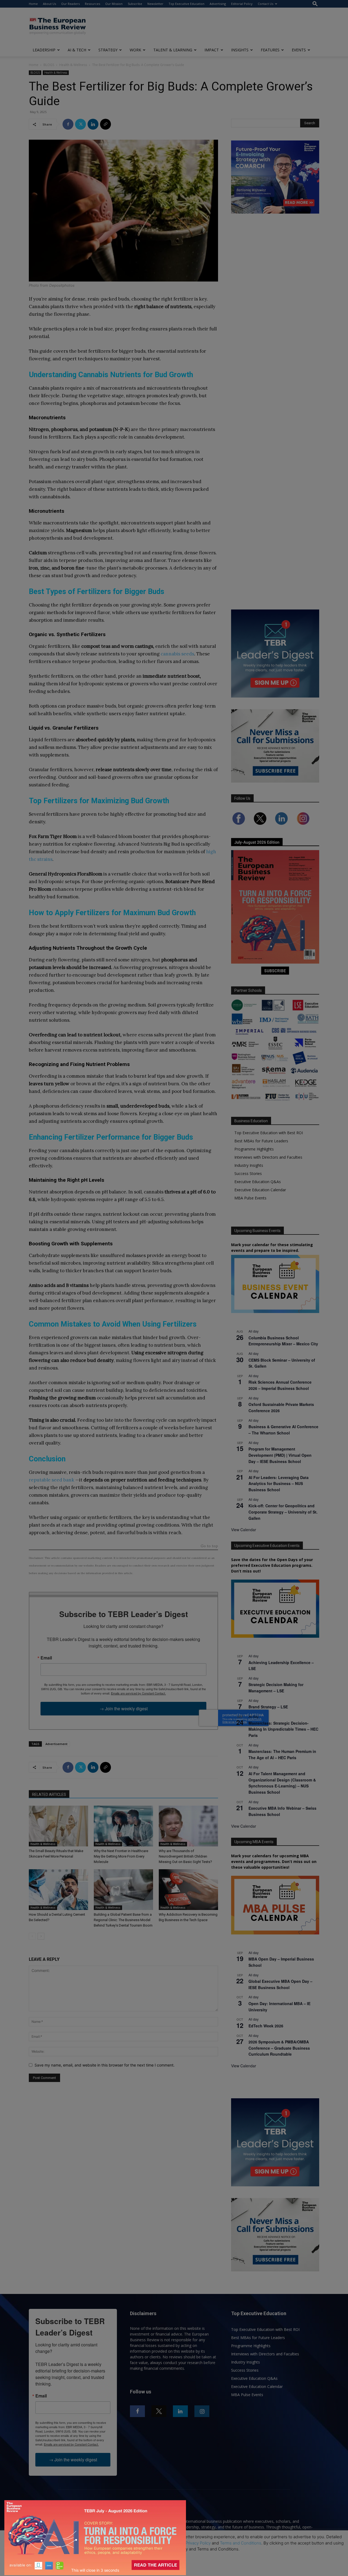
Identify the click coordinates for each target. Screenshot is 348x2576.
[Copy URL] (105, 124)
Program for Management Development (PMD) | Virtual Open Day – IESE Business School (280, 1455)
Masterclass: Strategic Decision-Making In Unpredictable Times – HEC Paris (283, 1729)
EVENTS (299, 50)
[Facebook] (68, 124)
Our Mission (114, 4)
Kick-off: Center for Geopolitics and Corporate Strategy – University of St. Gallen (283, 1512)
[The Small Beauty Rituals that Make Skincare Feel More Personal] (58, 1826)
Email (46, 1658)
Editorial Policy (242, 4)
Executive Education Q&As (258, 1182)
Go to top (209, 1546)
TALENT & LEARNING (173, 50)
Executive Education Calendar (260, 1190)
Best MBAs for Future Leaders (261, 1141)
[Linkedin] (93, 124)
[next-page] (41, 1936)
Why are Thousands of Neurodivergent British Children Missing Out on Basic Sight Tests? (185, 1856)
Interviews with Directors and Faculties (268, 1157)
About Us (49, 4)
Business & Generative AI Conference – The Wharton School (283, 1430)
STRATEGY (108, 50)
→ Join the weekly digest (124, 1709)
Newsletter (155, 4)
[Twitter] (80, 124)
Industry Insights (249, 1165)
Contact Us (265, 4)
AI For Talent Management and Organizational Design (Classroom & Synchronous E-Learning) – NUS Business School (282, 1783)
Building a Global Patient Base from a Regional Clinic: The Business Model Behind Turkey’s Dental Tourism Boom (123, 1920)
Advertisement (56, 1744)
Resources (92, 4)
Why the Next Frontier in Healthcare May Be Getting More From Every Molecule (121, 1856)
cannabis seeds (177, 654)
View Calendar (244, 1530)
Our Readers (70, 4)
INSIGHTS (240, 50)
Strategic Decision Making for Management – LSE (276, 1688)
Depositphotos (62, 285)
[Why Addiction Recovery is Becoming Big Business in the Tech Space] (188, 1890)
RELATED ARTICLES (49, 1795)
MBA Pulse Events (250, 1198)
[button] (315, 4)
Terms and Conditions (241, 2543)
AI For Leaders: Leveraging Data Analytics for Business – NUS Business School (279, 1484)
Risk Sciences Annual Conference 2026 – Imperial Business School (280, 1385)
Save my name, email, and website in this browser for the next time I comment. (105, 2065)
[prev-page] (32, 1936)
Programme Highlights (254, 1149)
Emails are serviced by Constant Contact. (138, 1693)
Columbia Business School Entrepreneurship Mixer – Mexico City (283, 1341)
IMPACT (212, 50)
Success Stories (248, 1173)
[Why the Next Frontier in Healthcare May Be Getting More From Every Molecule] (123, 1826)
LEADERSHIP (44, 50)
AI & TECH (77, 50)
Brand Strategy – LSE (268, 1707)
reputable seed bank (52, 1480)
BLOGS (49, 65)
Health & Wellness (73, 65)
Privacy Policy (198, 2543)
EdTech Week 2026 (266, 2026)
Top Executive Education (187, 4)
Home (33, 4)
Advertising (218, 4)
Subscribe (135, 4)
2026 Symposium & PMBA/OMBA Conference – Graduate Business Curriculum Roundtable (279, 2048)
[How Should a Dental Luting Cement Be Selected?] (58, 1890)
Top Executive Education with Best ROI (269, 1133)
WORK (135, 50)
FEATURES (270, 50)
